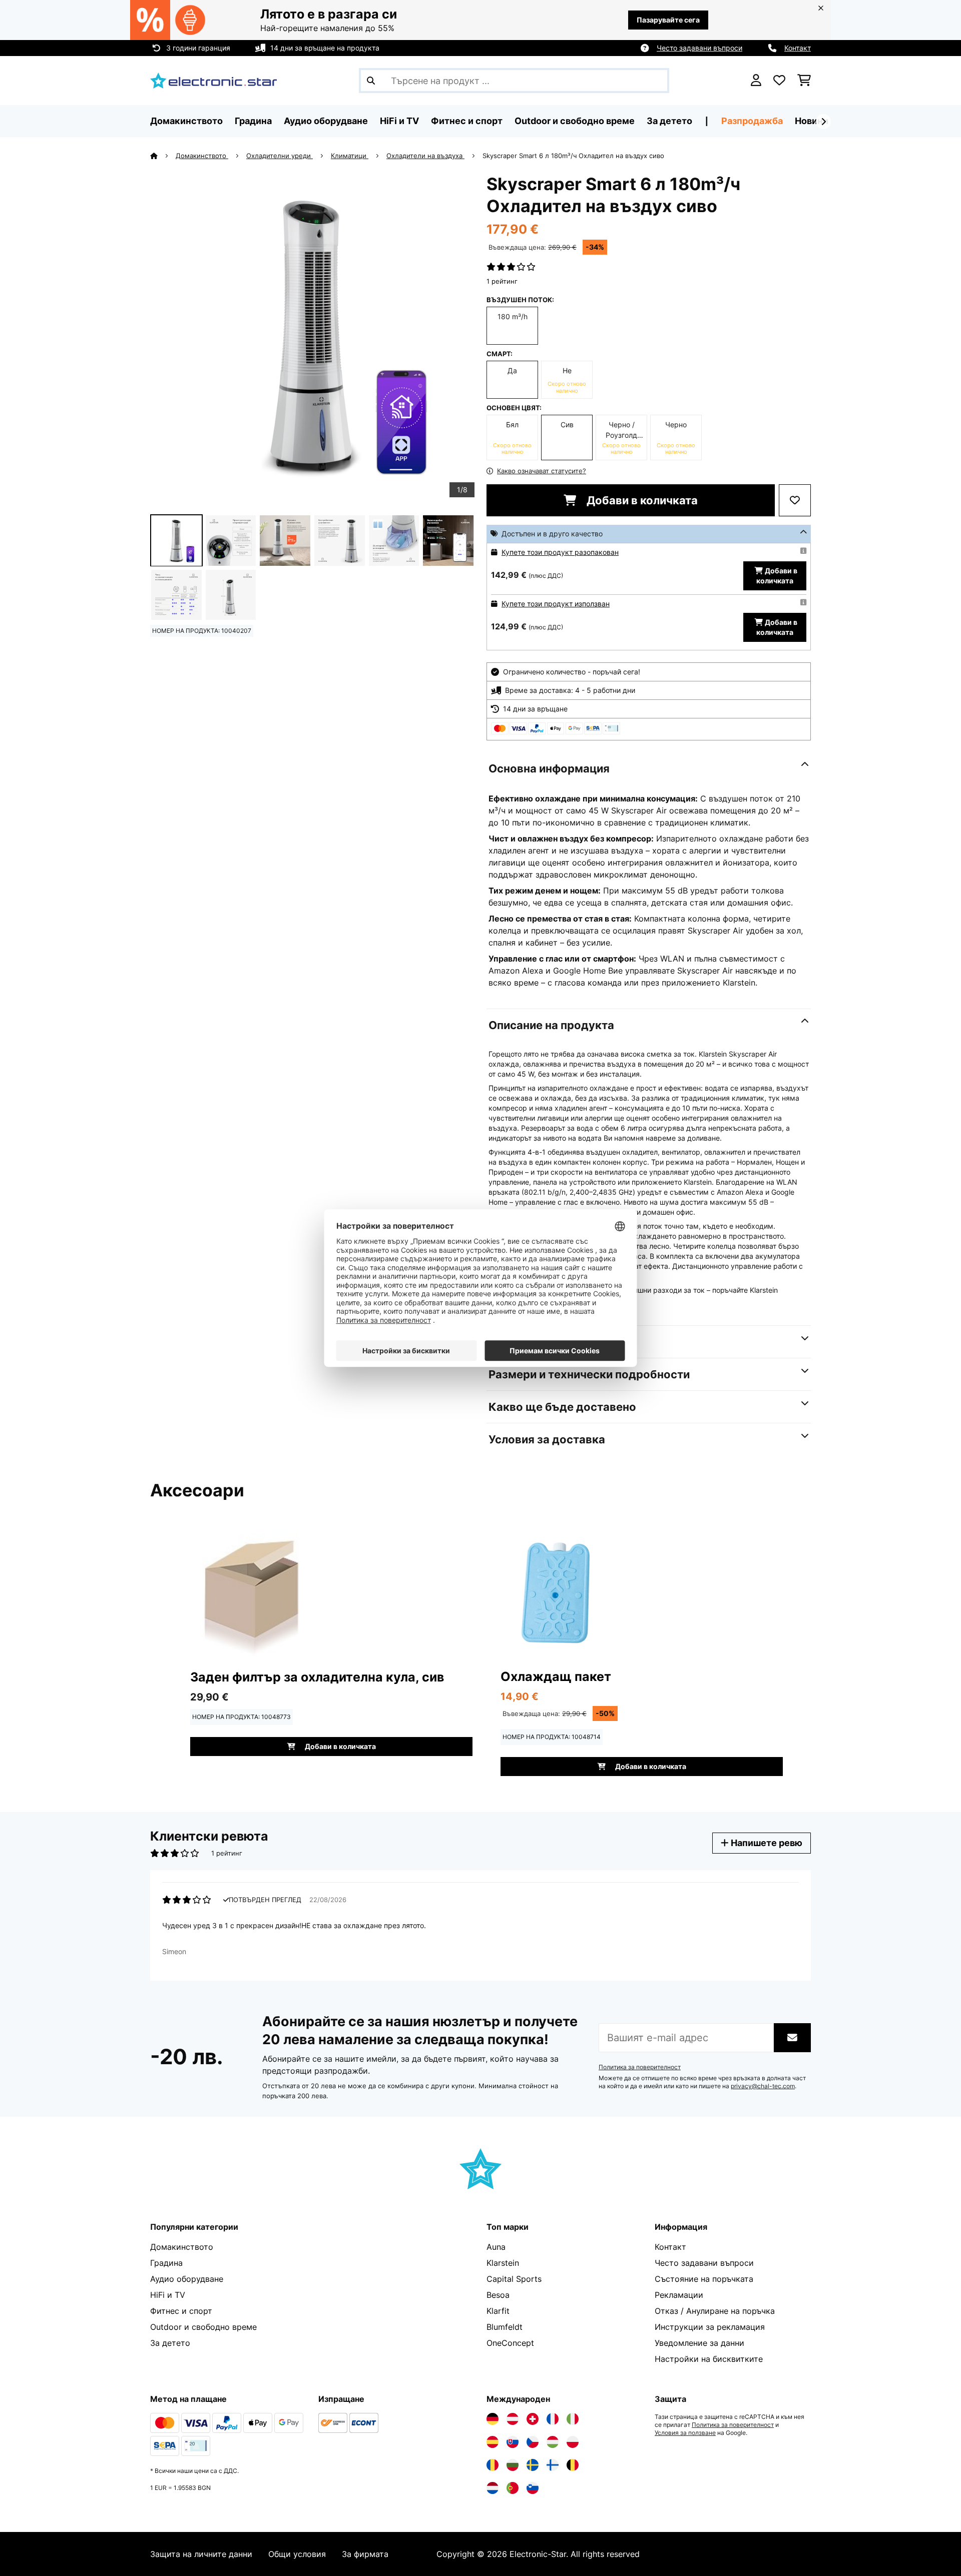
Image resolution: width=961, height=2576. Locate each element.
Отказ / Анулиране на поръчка (715, 2311)
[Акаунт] (756, 81)
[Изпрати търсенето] (371, 81)
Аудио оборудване (187, 2279)
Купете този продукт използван (556, 604)
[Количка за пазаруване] (804, 81)
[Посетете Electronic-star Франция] (553, 2419)
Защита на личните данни (201, 2554)
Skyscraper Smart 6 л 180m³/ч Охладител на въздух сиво (573, 156)
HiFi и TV (168, 2295)
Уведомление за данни (699, 2343)
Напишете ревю (766, 1843)
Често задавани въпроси (699, 48)
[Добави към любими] (795, 500)
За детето (170, 2343)
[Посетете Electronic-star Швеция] (533, 2465)
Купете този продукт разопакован (560, 552)
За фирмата (365, 2554)
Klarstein (503, 2263)
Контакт (798, 48)
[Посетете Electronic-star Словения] (533, 2488)
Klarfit (498, 2311)
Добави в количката (641, 500)
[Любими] (779, 81)
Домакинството (202, 156)
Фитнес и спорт (181, 2311)
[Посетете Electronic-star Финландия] (553, 2465)
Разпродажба (752, 121)
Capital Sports (514, 2279)
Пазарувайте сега (668, 20)
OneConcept (510, 2343)
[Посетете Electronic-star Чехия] (533, 2442)
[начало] (163, 156)
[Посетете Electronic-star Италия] (573, 2419)
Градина (166, 2263)
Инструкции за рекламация (710, 2327)
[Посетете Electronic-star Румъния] (493, 2465)
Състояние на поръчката (704, 2279)
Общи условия (297, 2554)
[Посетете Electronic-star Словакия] (513, 2442)
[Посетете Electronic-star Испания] (493, 2442)
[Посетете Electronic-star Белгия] (573, 2465)
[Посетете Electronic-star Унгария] (553, 2442)
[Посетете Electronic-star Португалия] (513, 2488)
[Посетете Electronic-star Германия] (493, 2419)
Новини (812, 121)
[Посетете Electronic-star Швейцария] (533, 2419)
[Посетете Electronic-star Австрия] (513, 2419)
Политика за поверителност (640, 2067)
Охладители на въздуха (425, 156)
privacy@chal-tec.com (763, 2086)
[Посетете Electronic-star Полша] (573, 2442)
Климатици (350, 156)
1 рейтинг (502, 281)
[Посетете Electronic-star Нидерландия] (493, 2488)
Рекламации (679, 2295)
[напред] (823, 122)
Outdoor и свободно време (203, 2327)
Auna (496, 2247)
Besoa (498, 2295)
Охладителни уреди (280, 156)
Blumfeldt (505, 2327)
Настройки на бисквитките (709, 2359)
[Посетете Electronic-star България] (513, 2465)
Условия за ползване (685, 2433)
